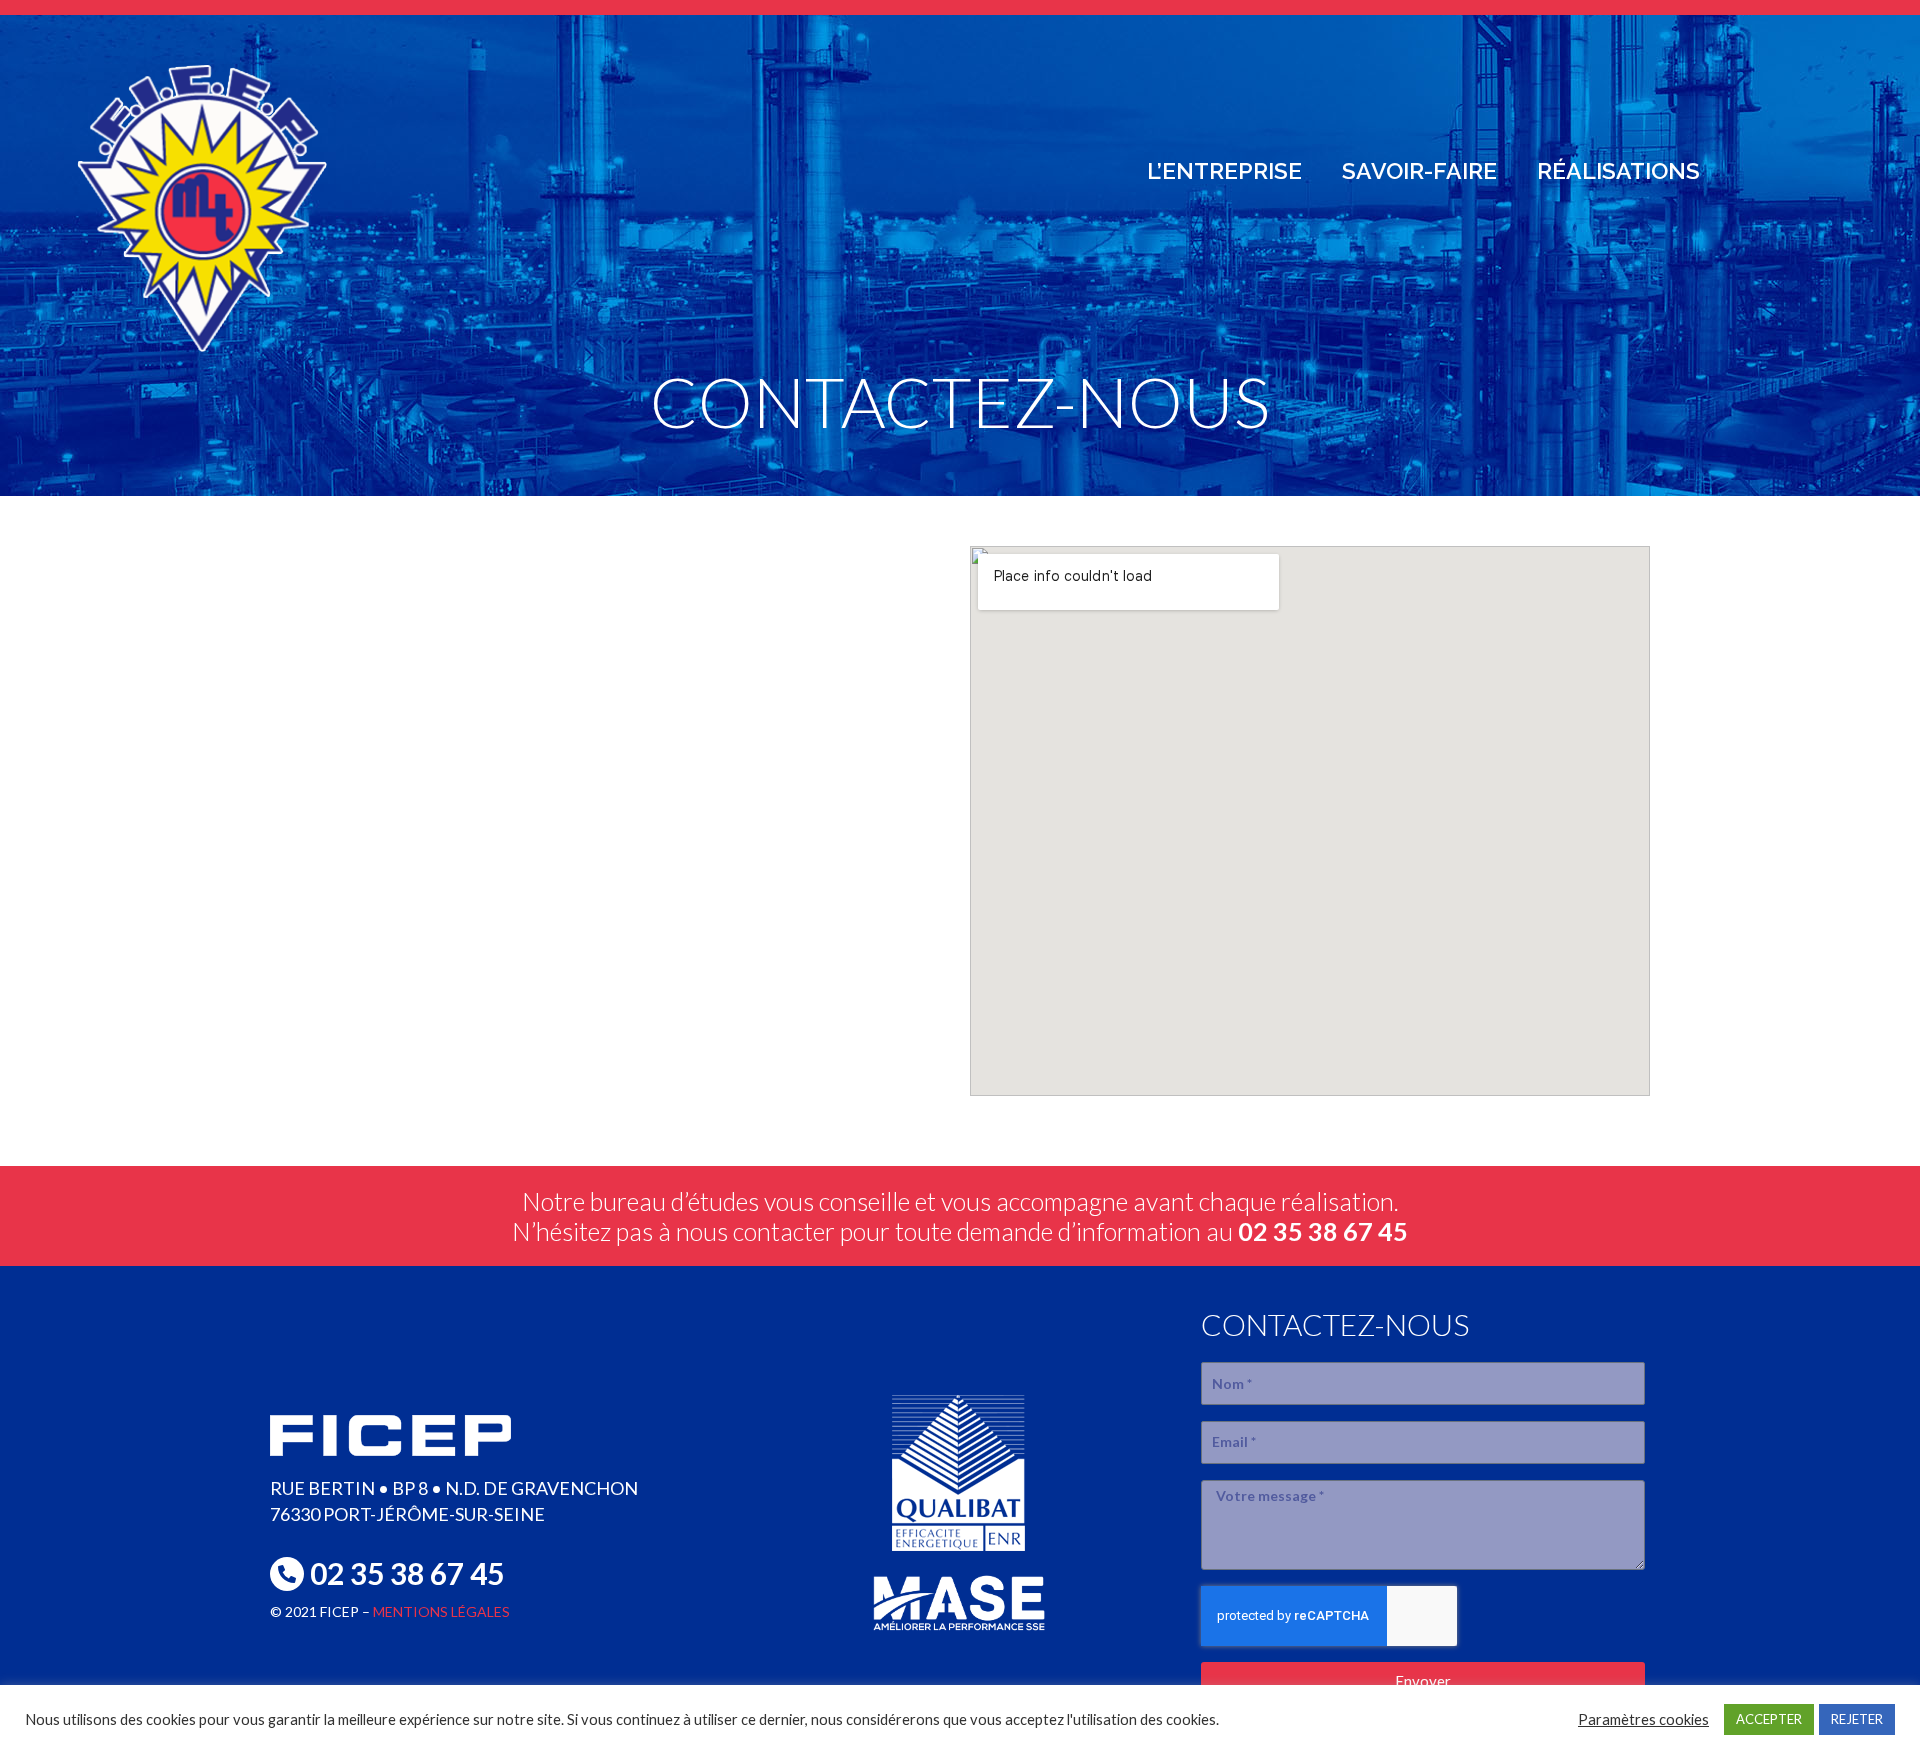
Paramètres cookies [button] (1643, 1719)
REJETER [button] (1857, 1719)
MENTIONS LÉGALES (441, 1611)
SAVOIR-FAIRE (1419, 170)
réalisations (1618, 170)
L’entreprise (1224, 170)
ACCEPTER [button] (1769, 1719)
